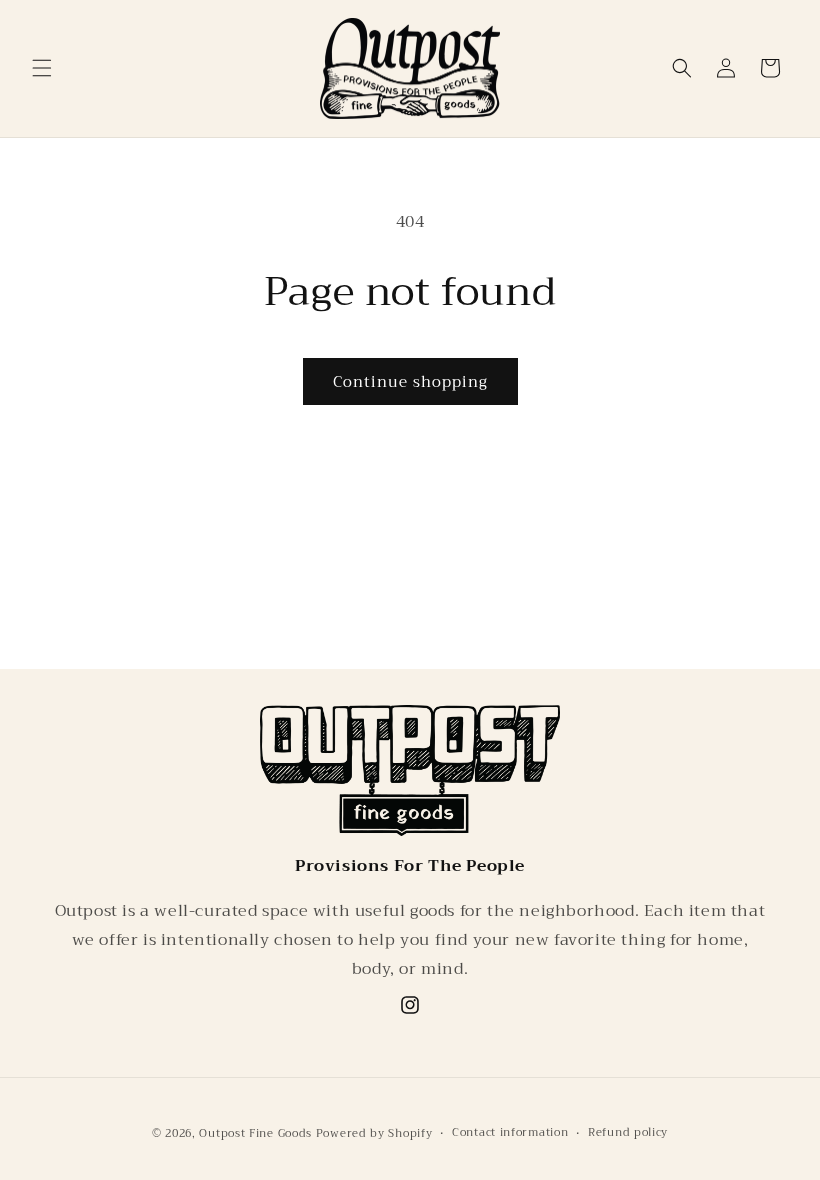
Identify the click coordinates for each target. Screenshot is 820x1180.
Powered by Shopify (374, 1133)
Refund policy (628, 1133)
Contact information (510, 1133)
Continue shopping (410, 382)
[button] (42, 68)
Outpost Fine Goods (255, 1133)
